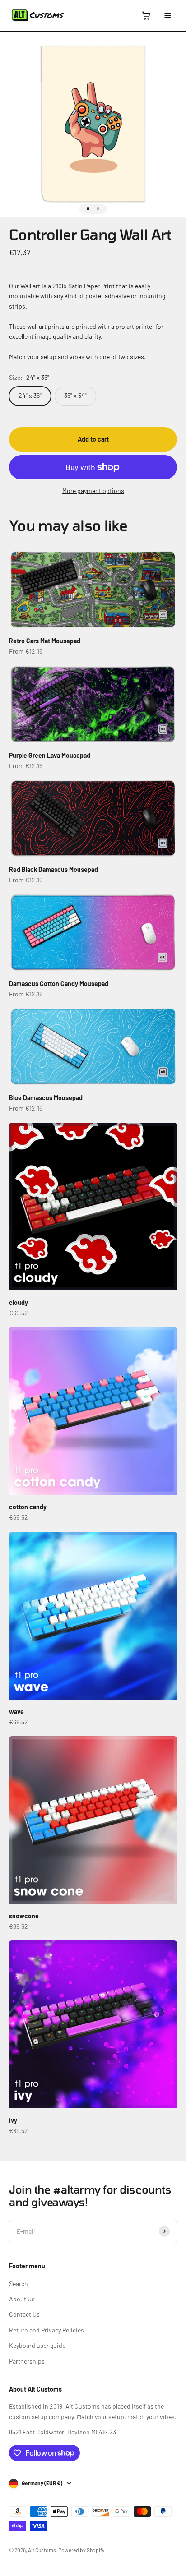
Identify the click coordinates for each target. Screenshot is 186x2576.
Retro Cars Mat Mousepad (45, 641)
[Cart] (146, 15)
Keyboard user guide (37, 2345)
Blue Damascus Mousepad (46, 1098)
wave (16, 1712)
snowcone (24, 1916)
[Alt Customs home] (38, 15)
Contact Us (24, 2314)
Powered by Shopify (81, 2550)
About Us (22, 2299)
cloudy (19, 1302)
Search (19, 2283)
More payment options (93, 491)
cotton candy (28, 1507)
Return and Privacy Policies (46, 2330)
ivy (13, 2120)
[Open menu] (167, 15)
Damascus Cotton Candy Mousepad (59, 984)
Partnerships (27, 2361)
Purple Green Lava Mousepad (50, 755)
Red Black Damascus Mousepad (53, 869)
